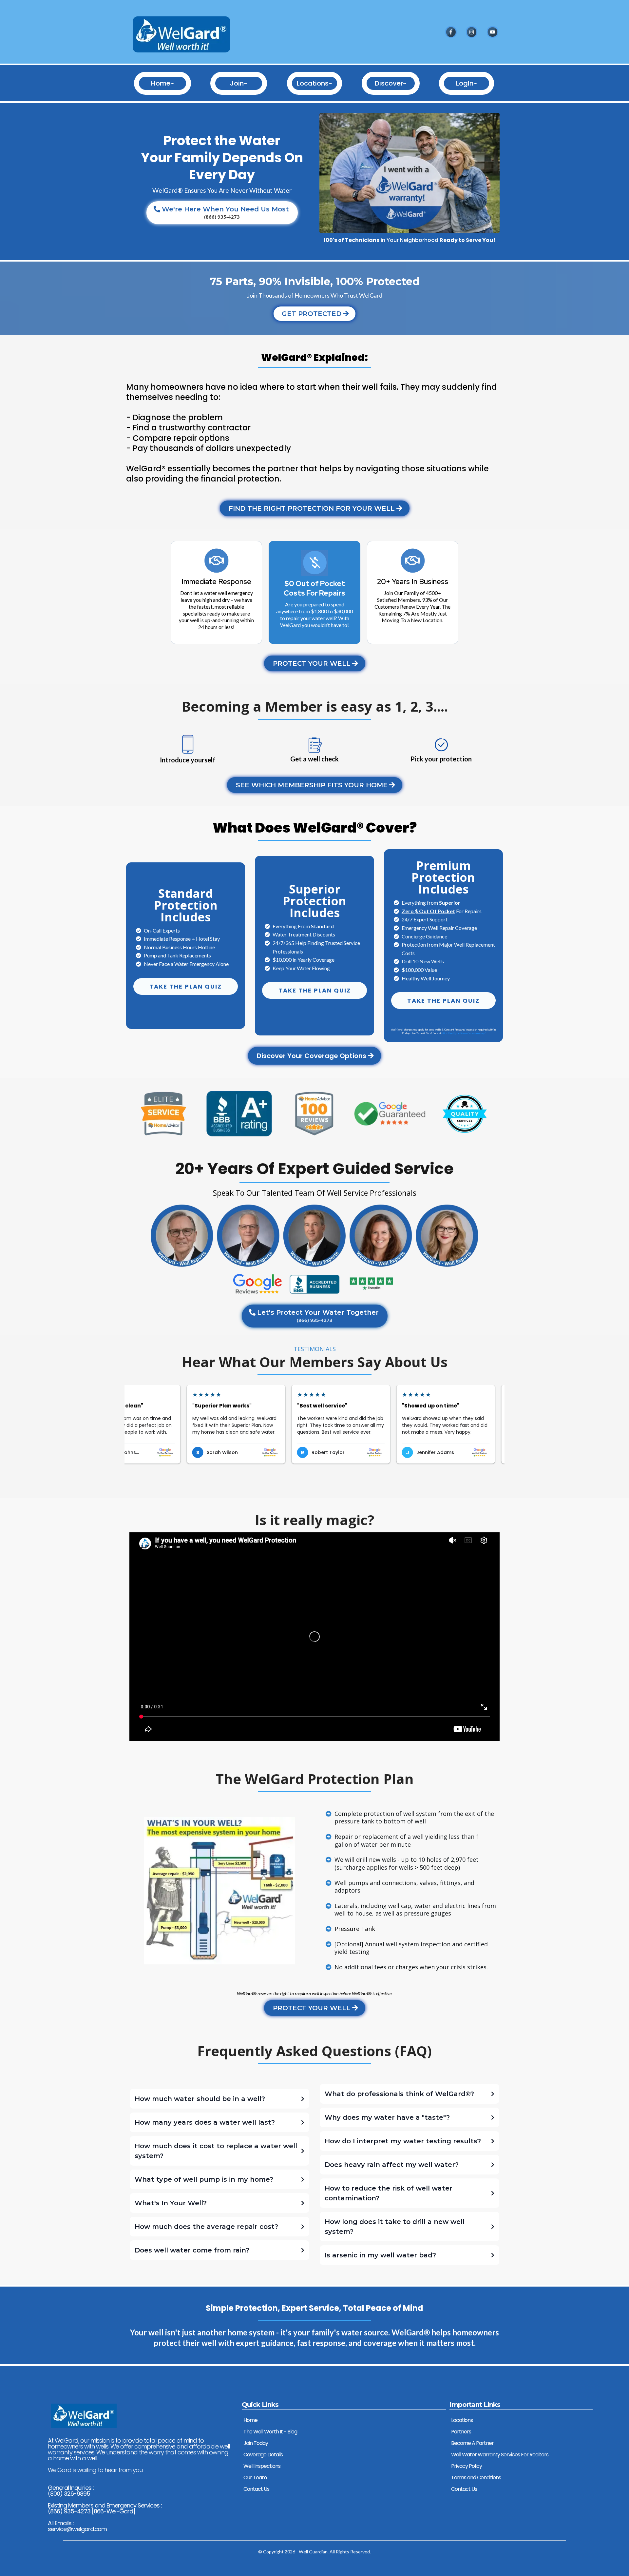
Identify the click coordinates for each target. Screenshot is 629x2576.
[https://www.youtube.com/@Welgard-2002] (492, 32)
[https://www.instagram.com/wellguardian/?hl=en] (472, 32)
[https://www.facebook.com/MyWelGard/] (451, 32)
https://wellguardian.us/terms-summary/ (464, 1033)
